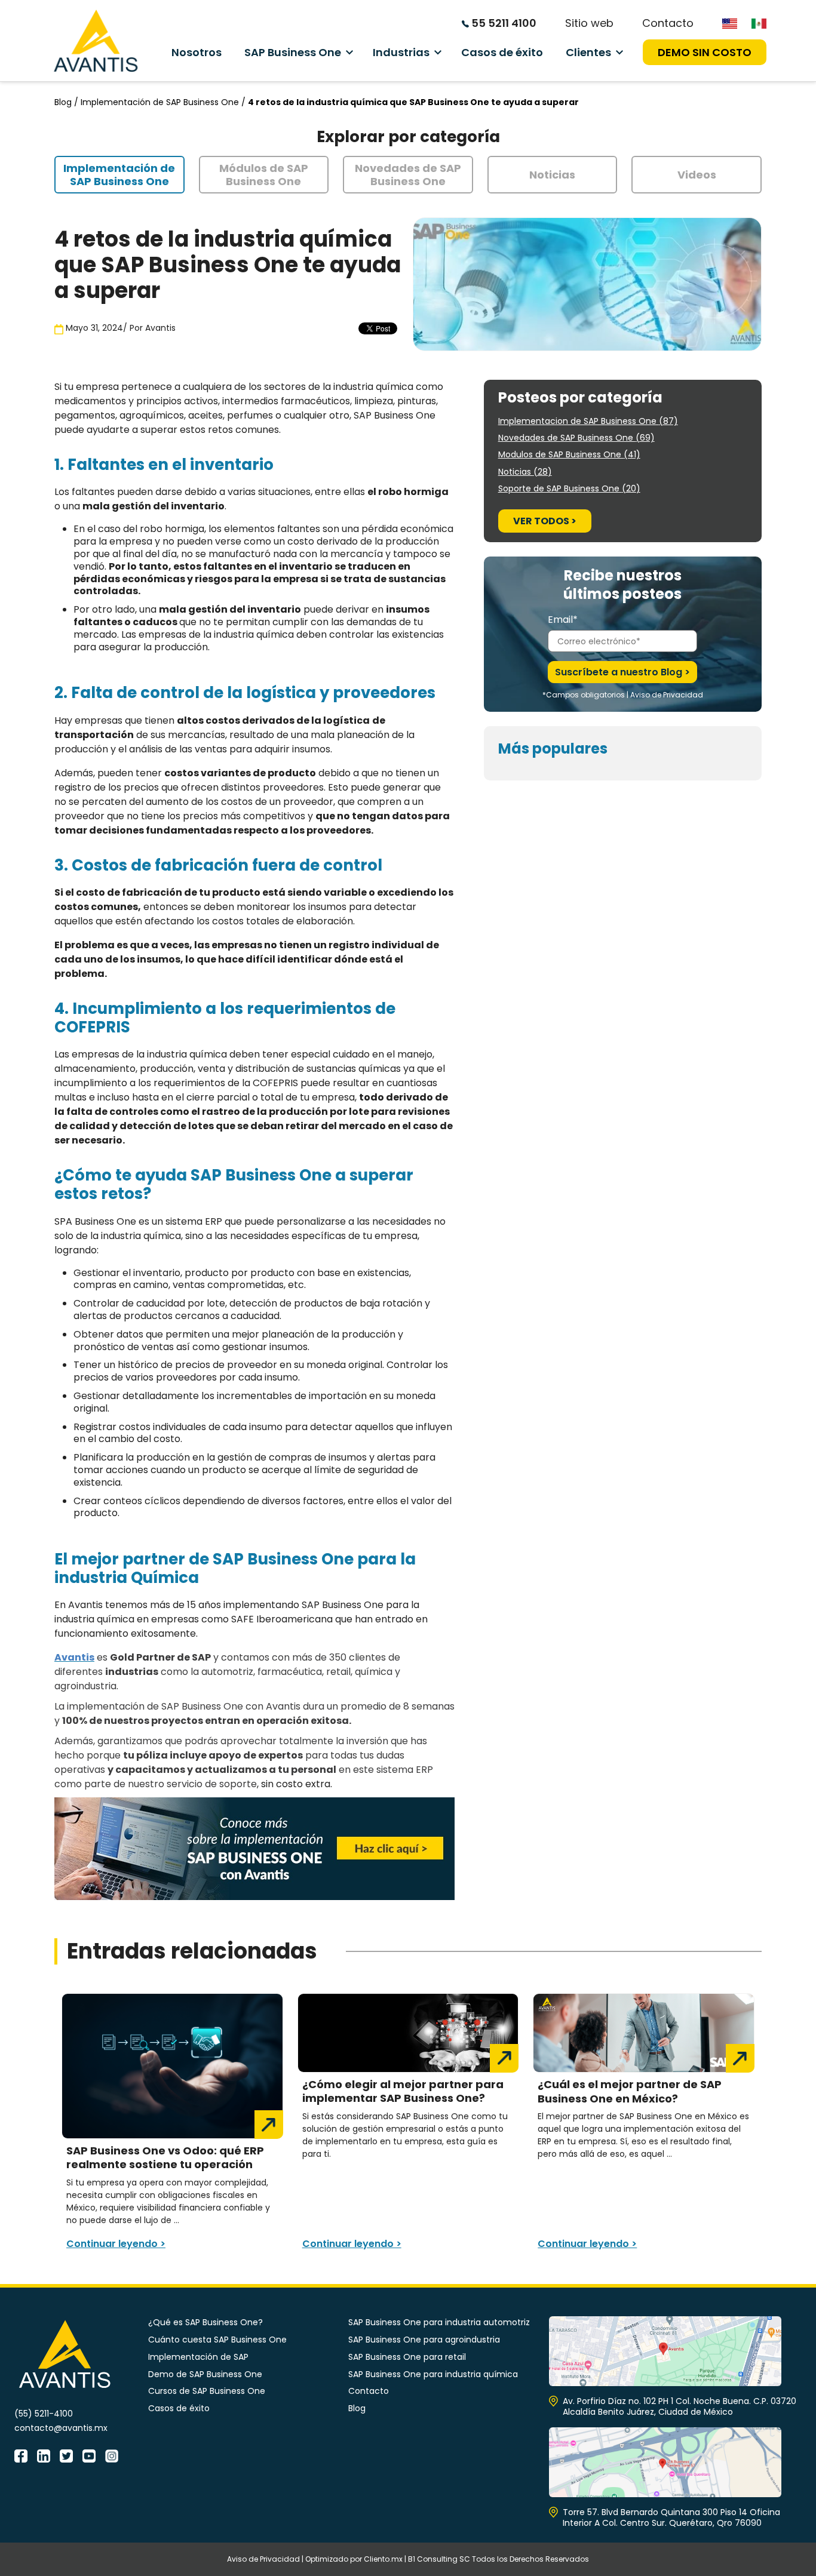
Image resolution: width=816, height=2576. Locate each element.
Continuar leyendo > (116, 2244)
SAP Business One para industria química (433, 2374)
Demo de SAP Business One (205, 2374)
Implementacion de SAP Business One (588, 421)
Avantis (160, 328)
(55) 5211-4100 (44, 2414)
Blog (357, 2408)
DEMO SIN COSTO (705, 52)
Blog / (68, 102)
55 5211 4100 (503, 23)
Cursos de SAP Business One (207, 2391)
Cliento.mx (383, 2559)
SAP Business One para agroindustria (424, 2340)
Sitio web (589, 23)
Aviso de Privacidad (667, 695)
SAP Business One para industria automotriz (439, 2322)
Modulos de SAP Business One (569, 454)
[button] (119, 175)
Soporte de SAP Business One (569, 488)
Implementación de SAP (198, 2357)
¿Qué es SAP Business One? (205, 2322)
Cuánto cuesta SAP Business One (217, 2340)
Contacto (668, 23)
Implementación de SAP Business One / (164, 102)
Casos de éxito (502, 52)
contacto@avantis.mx (61, 2428)
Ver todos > (545, 521)
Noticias (525, 472)
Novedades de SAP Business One (576, 438)
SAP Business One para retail (407, 2357)
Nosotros (197, 52)
